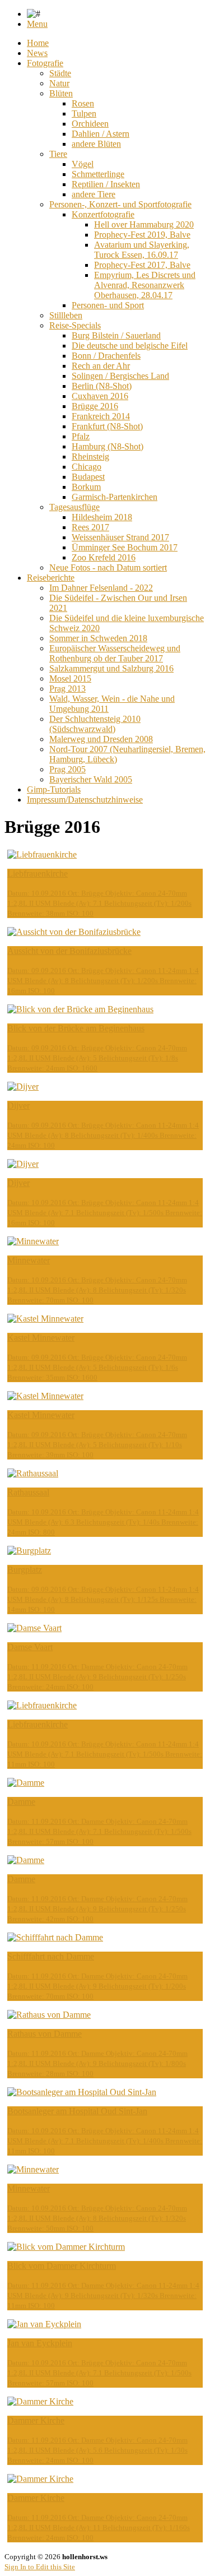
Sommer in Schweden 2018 (98, 638)
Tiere (58, 154)
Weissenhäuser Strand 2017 (120, 537)
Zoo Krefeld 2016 (104, 557)
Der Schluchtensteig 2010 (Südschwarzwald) (95, 724)
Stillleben (66, 315)
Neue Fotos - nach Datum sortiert (108, 567)
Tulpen (84, 113)
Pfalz (81, 436)
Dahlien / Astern (101, 134)
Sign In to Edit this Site (40, 2567)
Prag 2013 (67, 689)
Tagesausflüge (74, 507)
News (37, 53)
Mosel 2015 (70, 678)
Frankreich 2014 (101, 416)
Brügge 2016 (95, 406)
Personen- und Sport (108, 305)
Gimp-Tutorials (54, 789)
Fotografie (45, 63)
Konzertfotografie (103, 214)
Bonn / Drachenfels (106, 356)
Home (38, 43)
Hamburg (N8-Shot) (108, 446)
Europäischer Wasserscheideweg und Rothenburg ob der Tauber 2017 (115, 653)
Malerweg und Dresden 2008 (101, 739)
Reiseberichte (51, 578)
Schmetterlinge (98, 174)
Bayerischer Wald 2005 (91, 779)
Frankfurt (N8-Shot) (107, 426)
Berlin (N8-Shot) (102, 386)
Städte (60, 73)
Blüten (61, 93)
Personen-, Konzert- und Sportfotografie (120, 204)
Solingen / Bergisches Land (120, 376)
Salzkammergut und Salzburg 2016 (111, 668)
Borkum (86, 487)
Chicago (87, 467)
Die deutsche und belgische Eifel (130, 346)
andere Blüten (96, 144)
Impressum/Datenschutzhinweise (85, 800)
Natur (59, 83)
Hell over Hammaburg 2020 (144, 224)
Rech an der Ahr (101, 366)
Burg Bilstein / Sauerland (116, 335)
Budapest (88, 477)
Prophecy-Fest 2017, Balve (142, 265)
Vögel (83, 164)
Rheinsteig (90, 457)
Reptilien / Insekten (106, 184)
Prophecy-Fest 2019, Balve (142, 235)
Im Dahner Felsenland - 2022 (101, 588)
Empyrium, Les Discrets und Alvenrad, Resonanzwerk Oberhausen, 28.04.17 (145, 285)
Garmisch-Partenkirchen (115, 497)
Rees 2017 (90, 527)
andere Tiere (94, 194)
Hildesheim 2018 (102, 517)
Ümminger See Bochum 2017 (125, 547)
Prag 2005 (67, 769)
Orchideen (90, 124)
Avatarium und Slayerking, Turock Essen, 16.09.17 (142, 250)
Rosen (83, 103)
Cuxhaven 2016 (100, 396)
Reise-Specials (75, 325)
